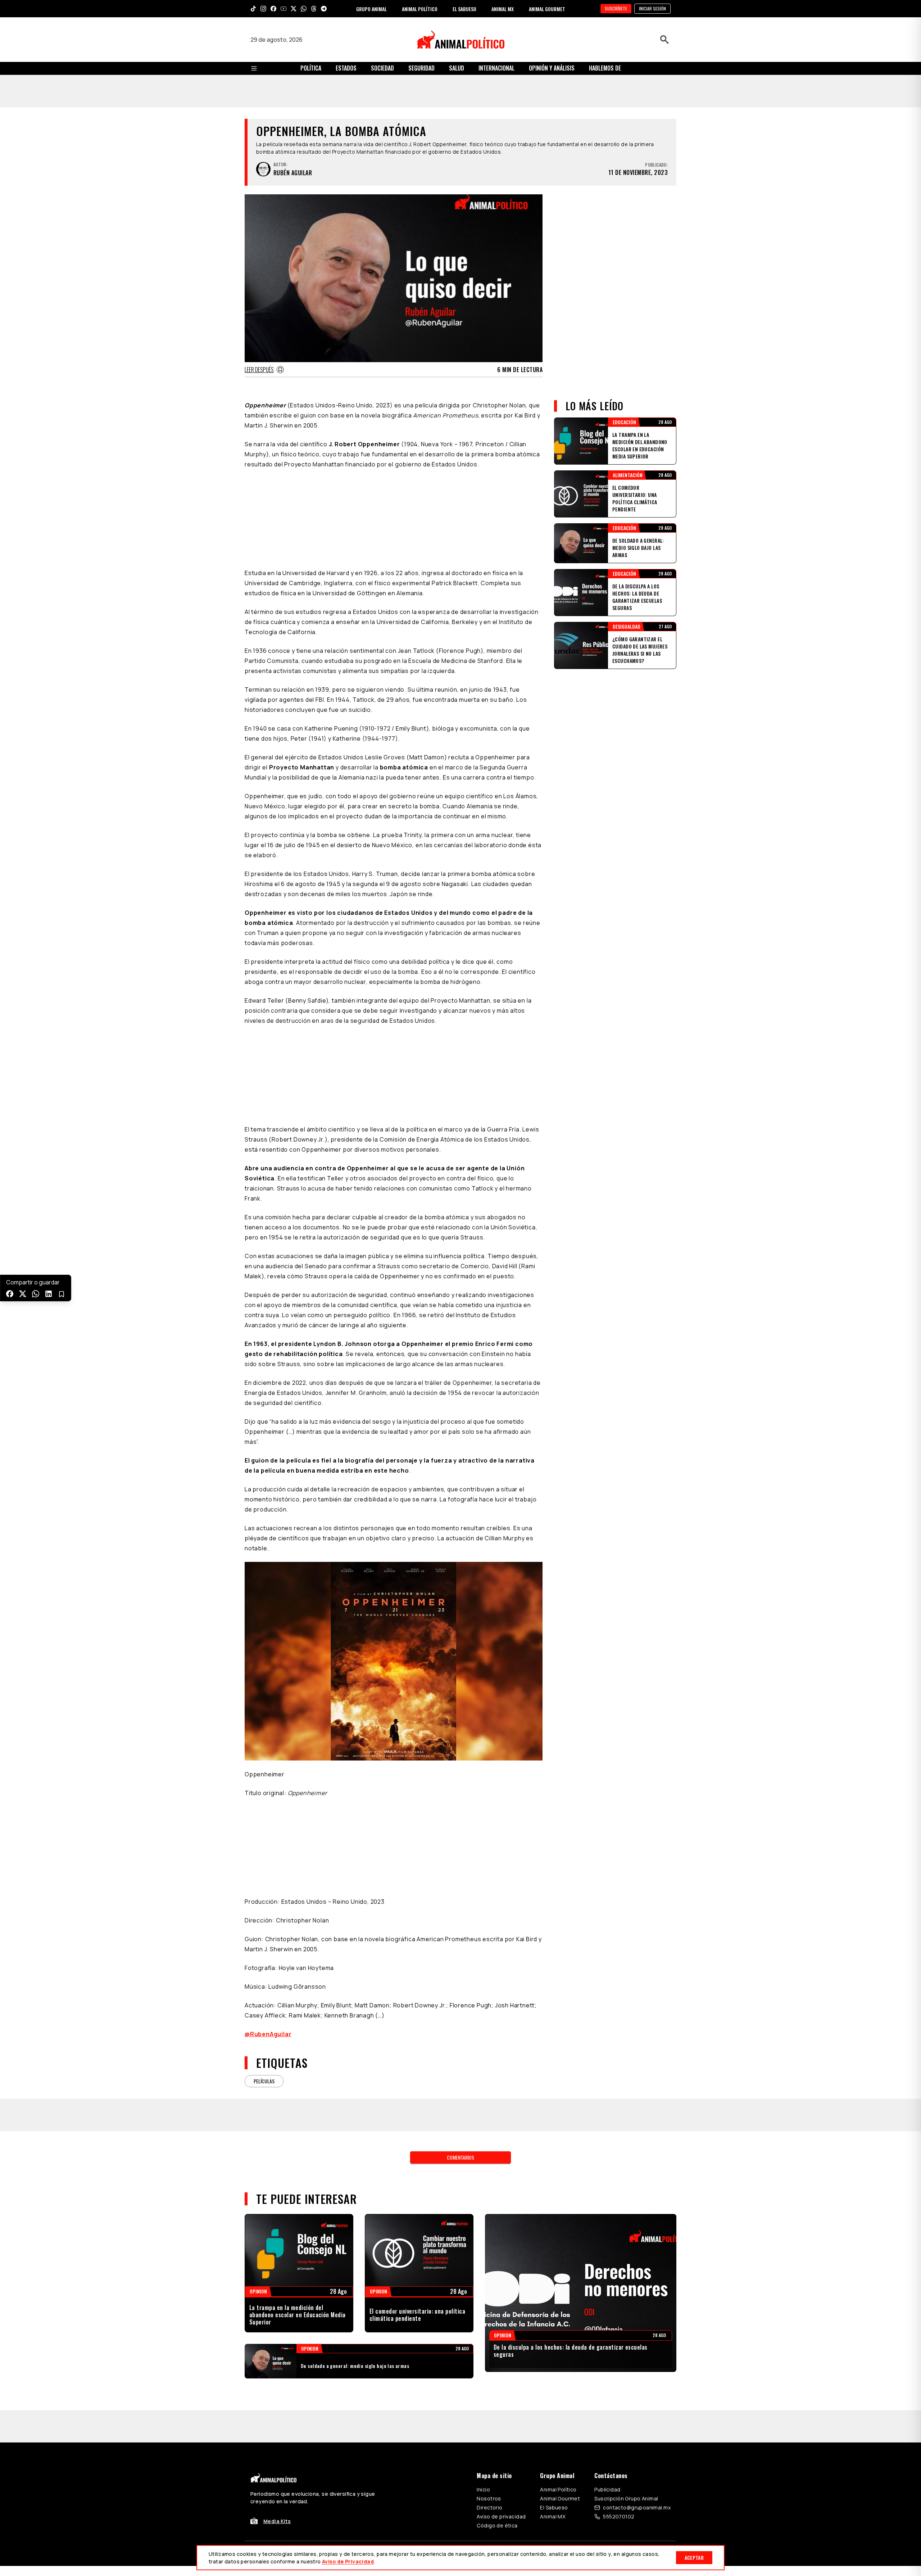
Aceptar (694, 2557)
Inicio (483, 2277)
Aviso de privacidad (501, 2304)
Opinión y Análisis (552, 68)
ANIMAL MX (503, 9)
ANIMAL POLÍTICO (420, 9)
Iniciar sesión (652, 8)
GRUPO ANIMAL (371, 9)
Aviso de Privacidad (348, 2561)
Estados (346, 68)
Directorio (489, 2295)
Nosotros (489, 2286)
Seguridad (421, 68)
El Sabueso (554, 2295)
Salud (457, 68)
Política (311, 68)
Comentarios (460, 1945)
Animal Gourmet (560, 2286)
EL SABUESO (464, 9)
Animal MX (553, 2304)
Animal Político (558, 2277)
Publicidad (607, 2277)
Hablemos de (605, 68)
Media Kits (277, 2309)
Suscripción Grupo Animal (626, 2286)
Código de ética (497, 2313)
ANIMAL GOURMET (547, 9)
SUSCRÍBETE (616, 8)
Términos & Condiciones (557, 2341)
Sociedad (382, 68)
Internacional (496, 68)
